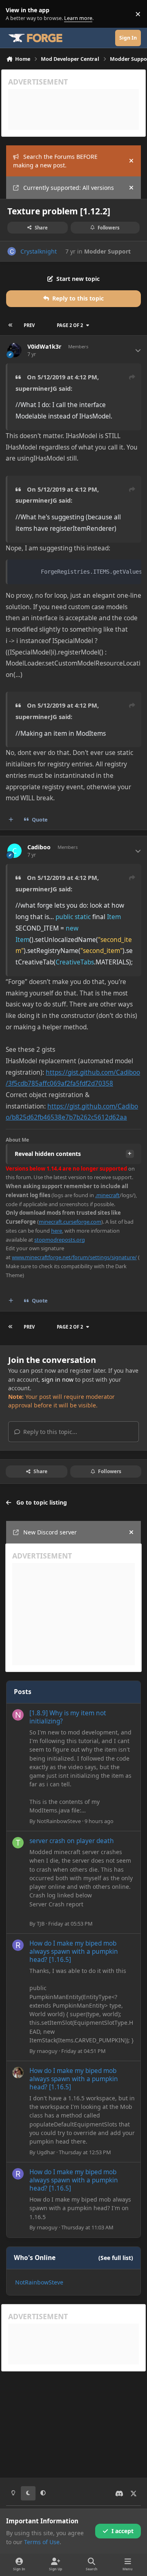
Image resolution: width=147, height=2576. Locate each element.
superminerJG (36, 388)
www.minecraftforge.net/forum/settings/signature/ (74, 1257)
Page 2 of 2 (70, 325)
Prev (29, 325)
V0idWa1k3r (44, 347)
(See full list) (116, 2258)
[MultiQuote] (11, 820)
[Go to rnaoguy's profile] (18, 1945)
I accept (122, 2531)
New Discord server (50, 1532)
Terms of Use (42, 2542)
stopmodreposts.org (60, 1240)
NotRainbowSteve (59, 1821)
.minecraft (107, 1195)
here (57, 1231)
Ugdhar (46, 2152)
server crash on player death (72, 1841)
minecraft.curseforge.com (70, 1222)
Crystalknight (39, 251)
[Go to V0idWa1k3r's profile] (14, 350)
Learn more (16, 14)
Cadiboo (39, 847)
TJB (41, 1924)
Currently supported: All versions (69, 188)
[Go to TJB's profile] (18, 1843)
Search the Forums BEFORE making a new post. (55, 161)
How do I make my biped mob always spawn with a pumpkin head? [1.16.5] (74, 1951)
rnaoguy (47, 2051)
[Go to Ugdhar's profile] (18, 2073)
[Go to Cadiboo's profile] (14, 851)
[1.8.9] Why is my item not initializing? (68, 1717)
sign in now (58, 1379)
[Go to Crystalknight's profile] (12, 251)
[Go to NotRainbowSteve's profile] (18, 1715)
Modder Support (107, 251)
